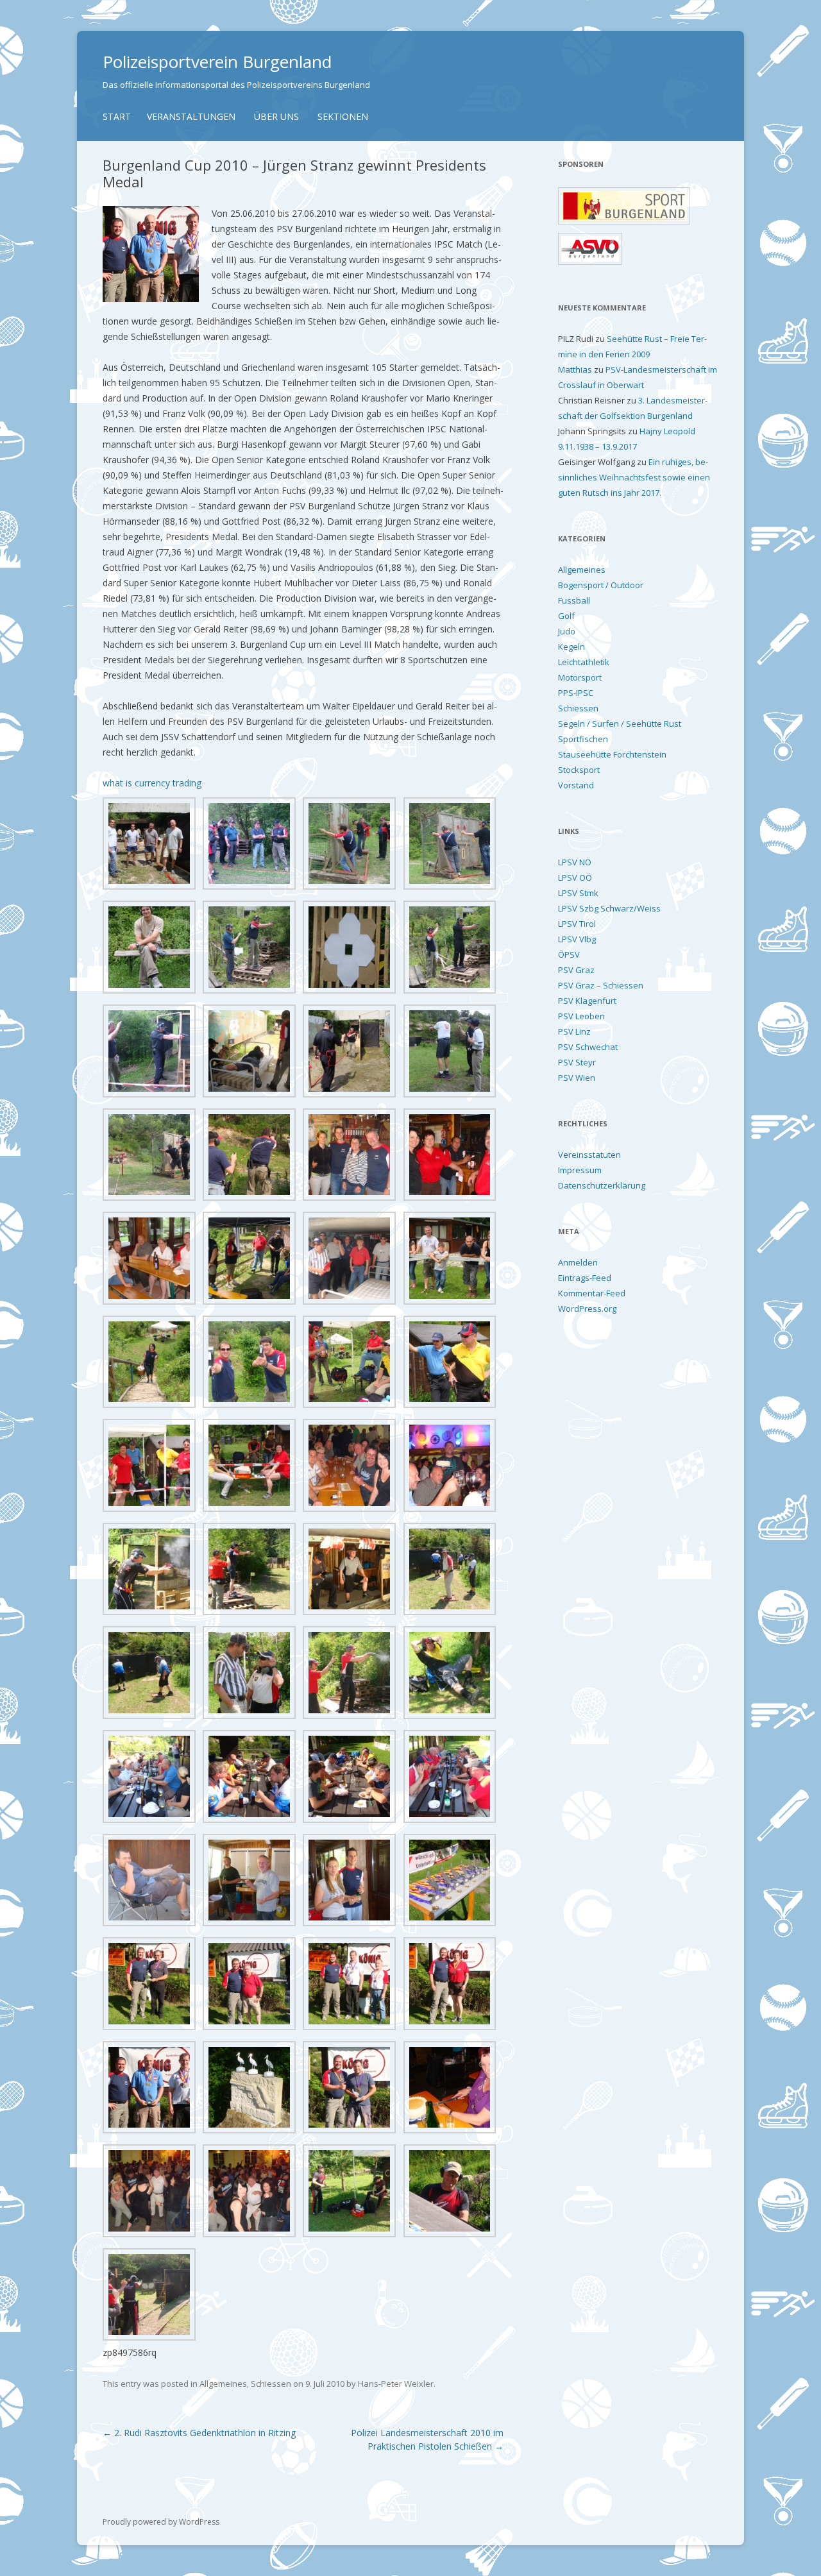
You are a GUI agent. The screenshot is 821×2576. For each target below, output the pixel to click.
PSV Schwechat (588, 1047)
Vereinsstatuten (589, 1155)
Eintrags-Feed (585, 1278)
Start (117, 116)
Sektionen (343, 116)
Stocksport (579, 770)
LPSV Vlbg (577, 939)
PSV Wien (577, 1078)
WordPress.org (587, 1309)
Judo (567, 631)
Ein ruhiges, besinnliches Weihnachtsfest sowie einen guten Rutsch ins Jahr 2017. (634, 477)
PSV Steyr (577, 1062)
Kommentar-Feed (592, 1293)
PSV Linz (574, 1031)
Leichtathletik (584, 662)
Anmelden (578, 1262)
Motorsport (580, 677)
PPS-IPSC (576, 693)
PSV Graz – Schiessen (601, 985)
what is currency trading (152, 783)
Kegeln (571, 647)
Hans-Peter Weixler (396, 2384)
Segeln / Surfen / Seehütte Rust (620, 724)
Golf (566, 616)
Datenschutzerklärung (602, 1185)
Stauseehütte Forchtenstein (612, 754)
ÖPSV (569, 954)
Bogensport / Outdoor (601, 585)
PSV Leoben (581, 1016)
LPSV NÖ (575, 862)
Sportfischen (583, 739)
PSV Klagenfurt (587, 1001)
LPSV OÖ (575, 877)
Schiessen (271, 2384)
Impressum (580, 1170)
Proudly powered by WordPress (161, 2522)
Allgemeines (223, 2384)
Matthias (575, 369)
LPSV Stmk (578, 893)
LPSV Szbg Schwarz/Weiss (609, 908)
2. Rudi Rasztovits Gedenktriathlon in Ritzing (199, 2433)
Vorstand (576, 785)
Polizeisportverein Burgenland (217, 62)
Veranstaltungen (191, 116)
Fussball (574, 600)
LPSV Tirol (577, 924)
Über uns (276, 116)
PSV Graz (576, 970)
